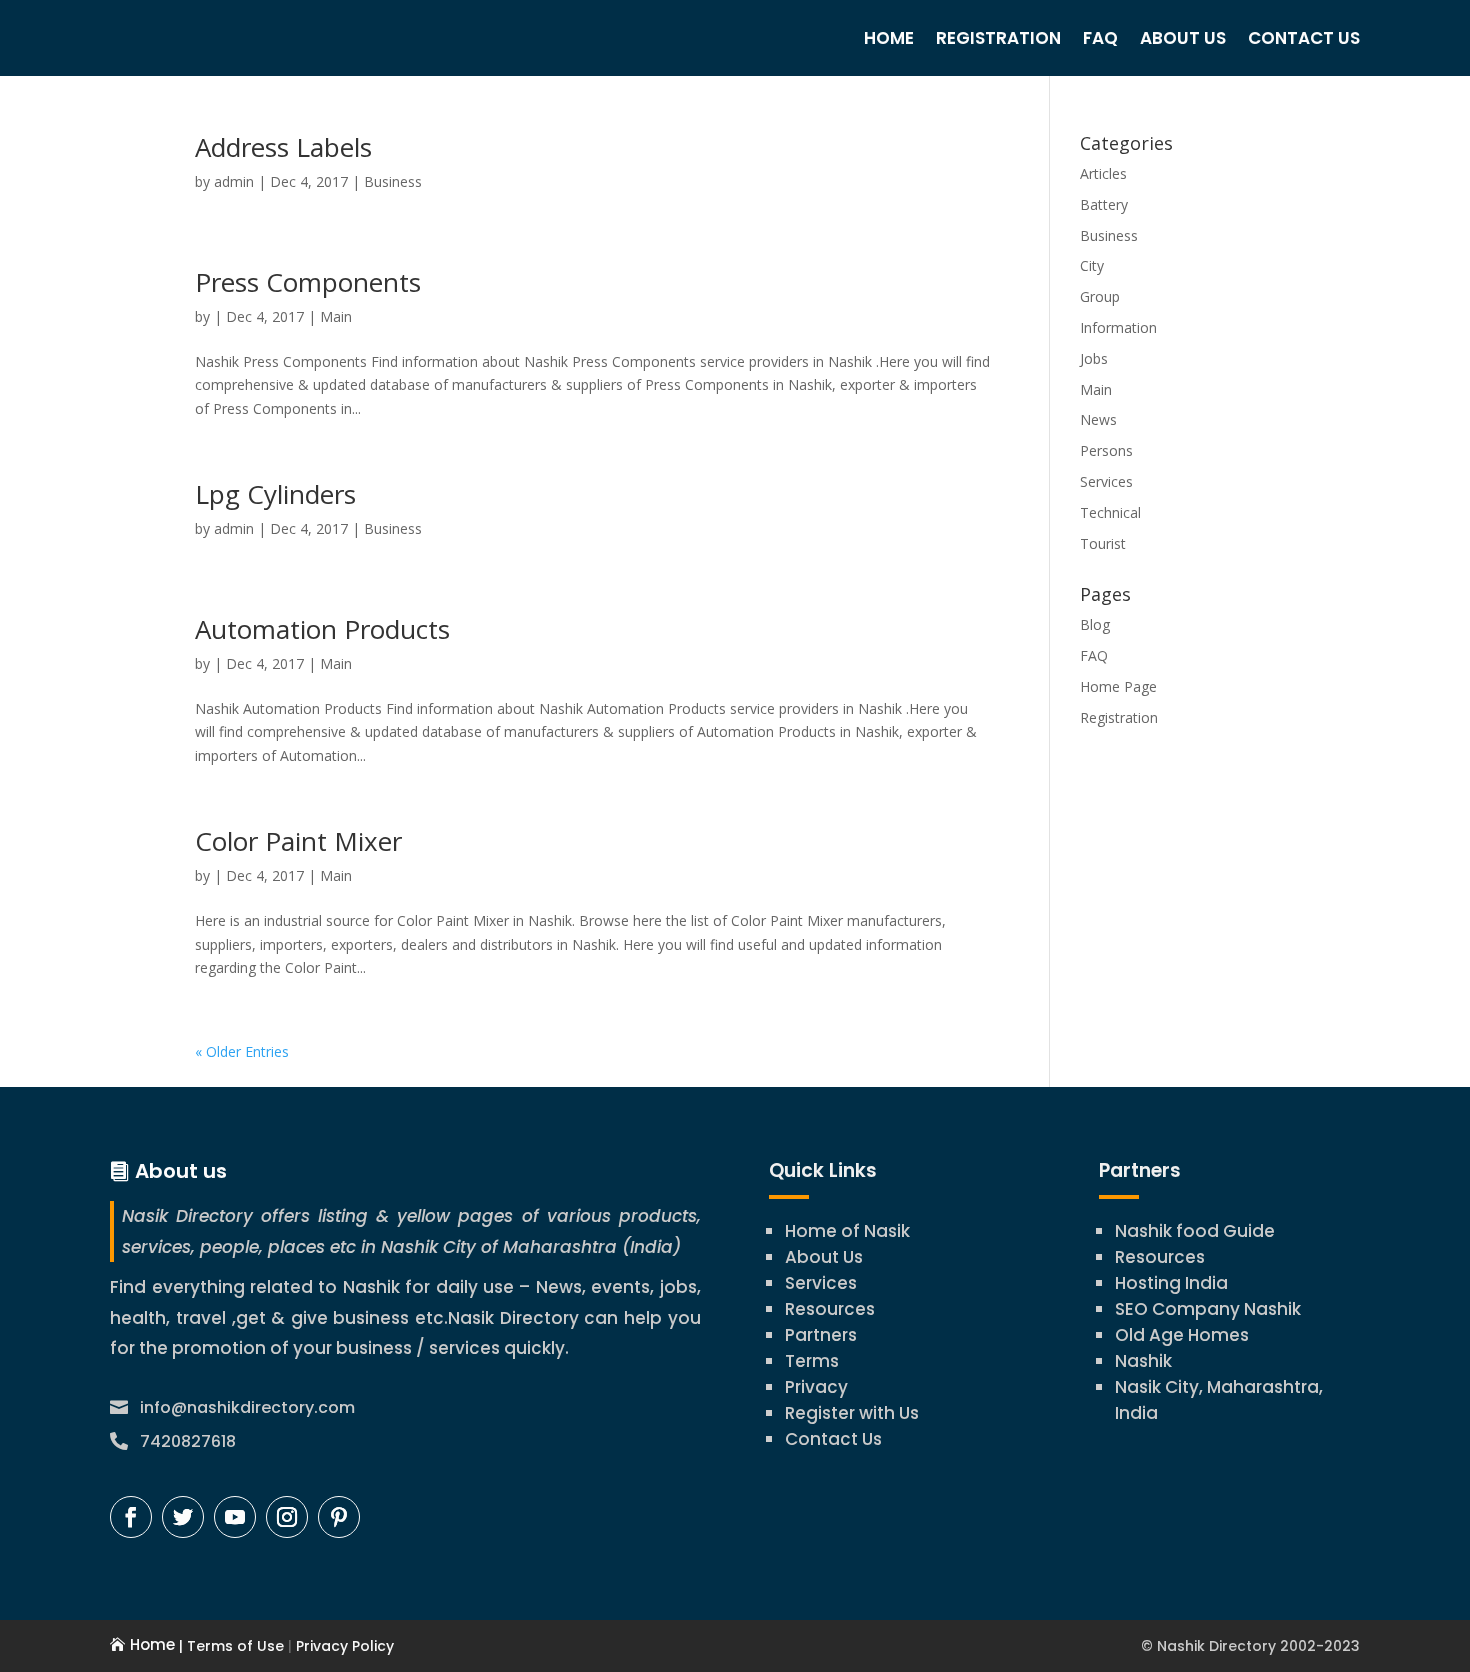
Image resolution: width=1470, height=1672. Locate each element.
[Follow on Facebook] (131, 1517)
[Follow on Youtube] (235, 1517)
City (1092, 265)
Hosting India (1171, 1283)
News (1098, 419)
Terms (812, 1361)
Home (889, 38)
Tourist (1103, 543)
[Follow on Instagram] (287, 1517)
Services (1106, 481)
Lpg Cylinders (275, 494)
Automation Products (322, 629)
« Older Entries (242, 1051)
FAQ (1100, 38)
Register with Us (852, 1413)
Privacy (816, 1387)
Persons (1106, 450)
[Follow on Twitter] (183, 1517)
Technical (1110, 512)
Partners (821, 1335)
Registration (998, 38)
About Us (1183, 38)
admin (234, 181)
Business (393, 181)
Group (1100, 296)
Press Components (308, 282)
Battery (1104, 204)
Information (1118, 327)
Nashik (1143, 1361)
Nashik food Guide (1195, 1231)
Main (336, 316)
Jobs (1094, 358)
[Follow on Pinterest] (339, 1517)
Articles (1103, 173)
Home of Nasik (847, 1231)
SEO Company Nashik (1208, 1309)
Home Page (1118, 686)
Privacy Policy (343, 1646)
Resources (830, 1309)
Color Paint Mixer (298, 841)
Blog (1095, 624)
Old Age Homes (1182, 1335)
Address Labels (283, 147)
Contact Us (1304, 38)
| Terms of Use (229, 1646)
